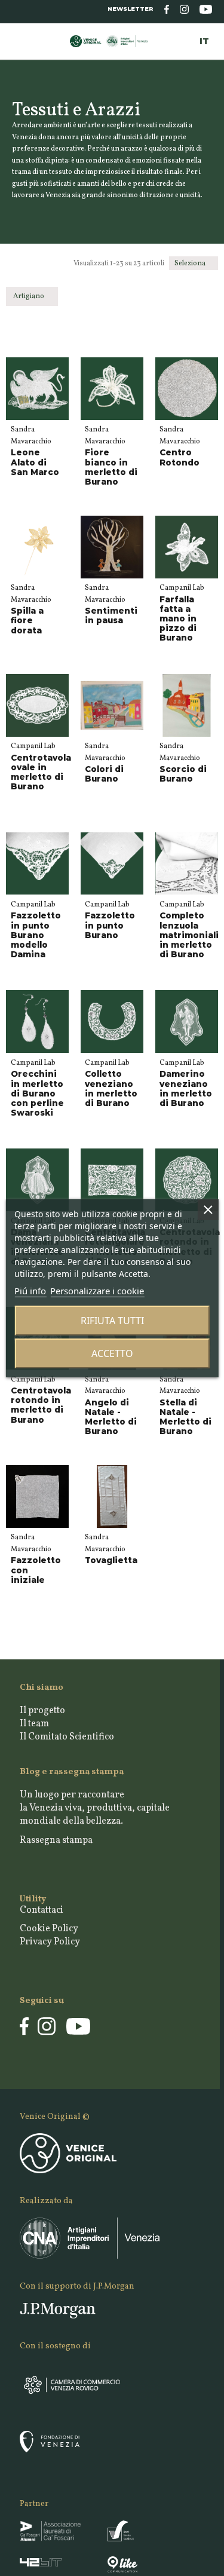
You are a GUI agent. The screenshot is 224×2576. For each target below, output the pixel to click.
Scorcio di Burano (183, 774)
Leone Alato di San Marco (35, 462)
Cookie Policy (49, 1929)
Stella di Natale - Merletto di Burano (185, 1417)
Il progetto (42, 1711)
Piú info (30, 1291)
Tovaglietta (111, 1560)
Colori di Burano (104, 774)
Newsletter (131, 9)
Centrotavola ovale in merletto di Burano (41, 772)
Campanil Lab (182, 588)
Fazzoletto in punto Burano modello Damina (36, 935)
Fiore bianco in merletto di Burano (111, 467)
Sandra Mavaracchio (31, 436)
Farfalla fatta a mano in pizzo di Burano (178, 619)
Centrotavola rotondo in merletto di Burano (41, 1405)
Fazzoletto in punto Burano (110, 925)
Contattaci (42, 1910)
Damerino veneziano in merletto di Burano (186, 1088)
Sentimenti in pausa (111, 615)
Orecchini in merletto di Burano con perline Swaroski (37, 1093)
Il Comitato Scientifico (67, 1737)
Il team (34, 1724)
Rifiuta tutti (112, 1321)
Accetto (112, 1353)
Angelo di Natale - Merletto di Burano (111, 1417)
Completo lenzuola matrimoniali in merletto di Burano (189, 935)
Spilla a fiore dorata (27, 620)
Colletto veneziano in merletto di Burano (111, 1088)
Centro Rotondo (179, 457)
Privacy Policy (50, 1942)
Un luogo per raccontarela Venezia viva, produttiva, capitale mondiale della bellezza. (95, 1808)
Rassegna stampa (56, 1840)
